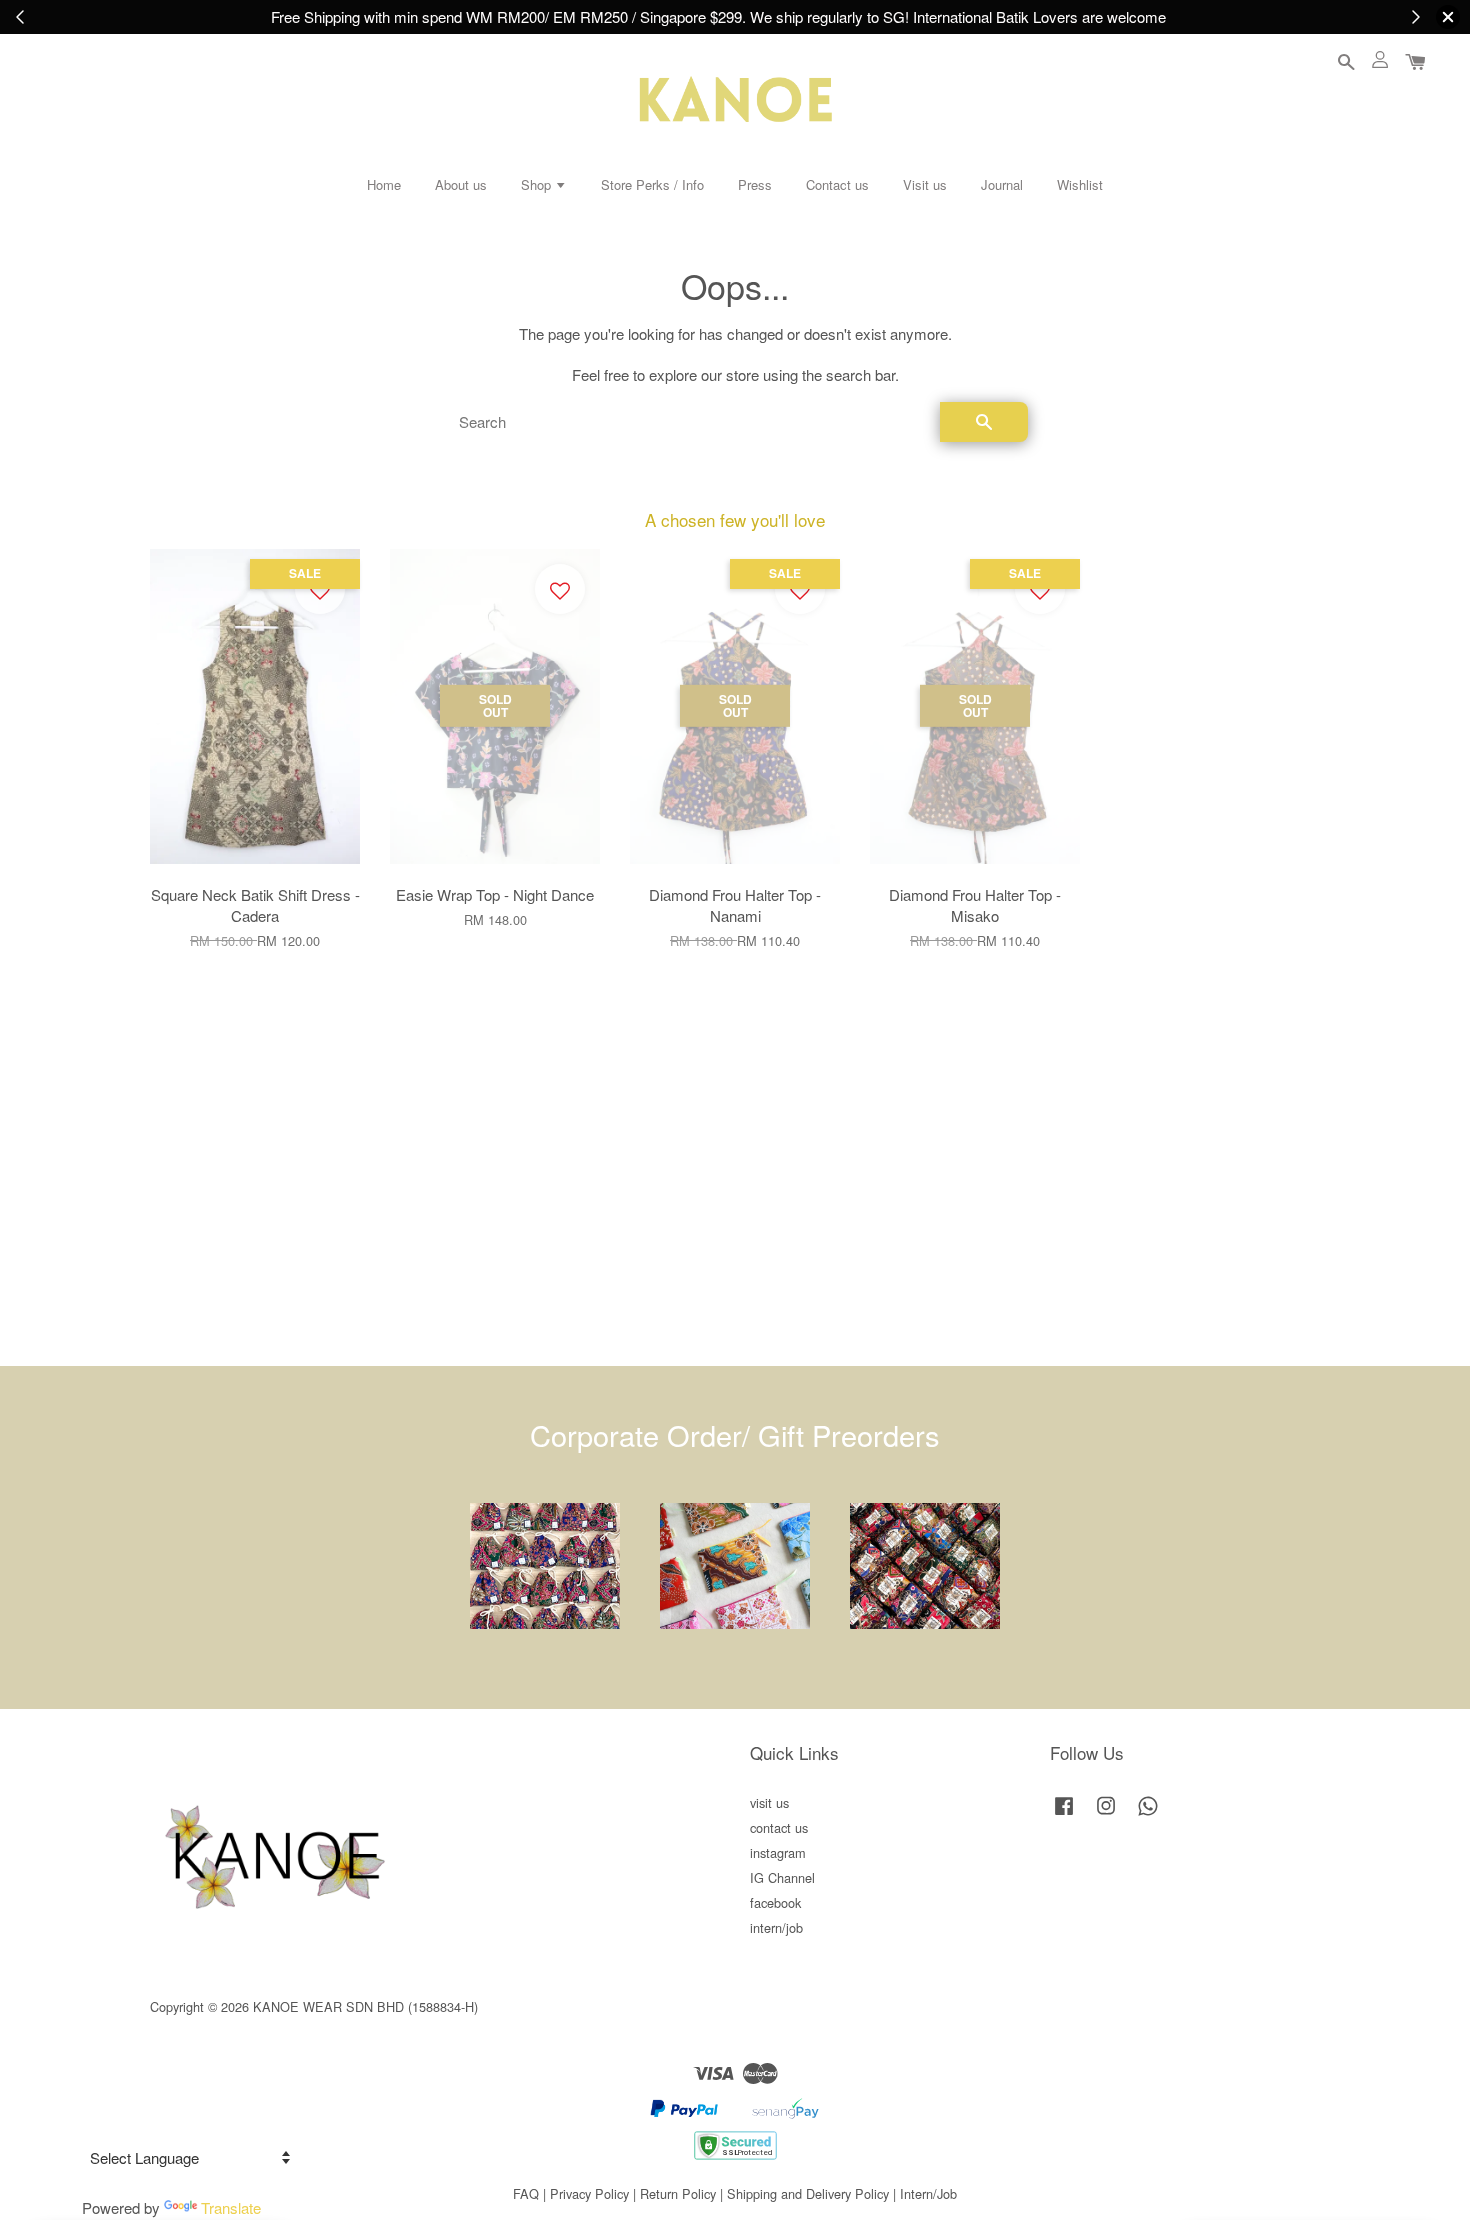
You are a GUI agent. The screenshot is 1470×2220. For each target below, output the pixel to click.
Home (384, 184)
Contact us (837, 184)
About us (461, 184)
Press (755, 184)
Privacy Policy (589, 2193)
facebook (775, 1902)
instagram (778, 1852)
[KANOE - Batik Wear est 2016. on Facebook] (1064, 1814)
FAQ (526, 2193)
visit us (769, 1802)
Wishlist (1080, 184)
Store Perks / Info (652, 184)
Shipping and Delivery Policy (808, 2193)
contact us (779, 1827)
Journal (1002, 184)
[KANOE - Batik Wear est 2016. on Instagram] (1106, 1814)
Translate (231, 2207)
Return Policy (678, 2193)
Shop (538, 184)
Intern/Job (928, 2193)
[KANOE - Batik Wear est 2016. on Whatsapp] (1148, 1814)
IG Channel (782, 1877)
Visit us (925, 184)
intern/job (776, 1927)
